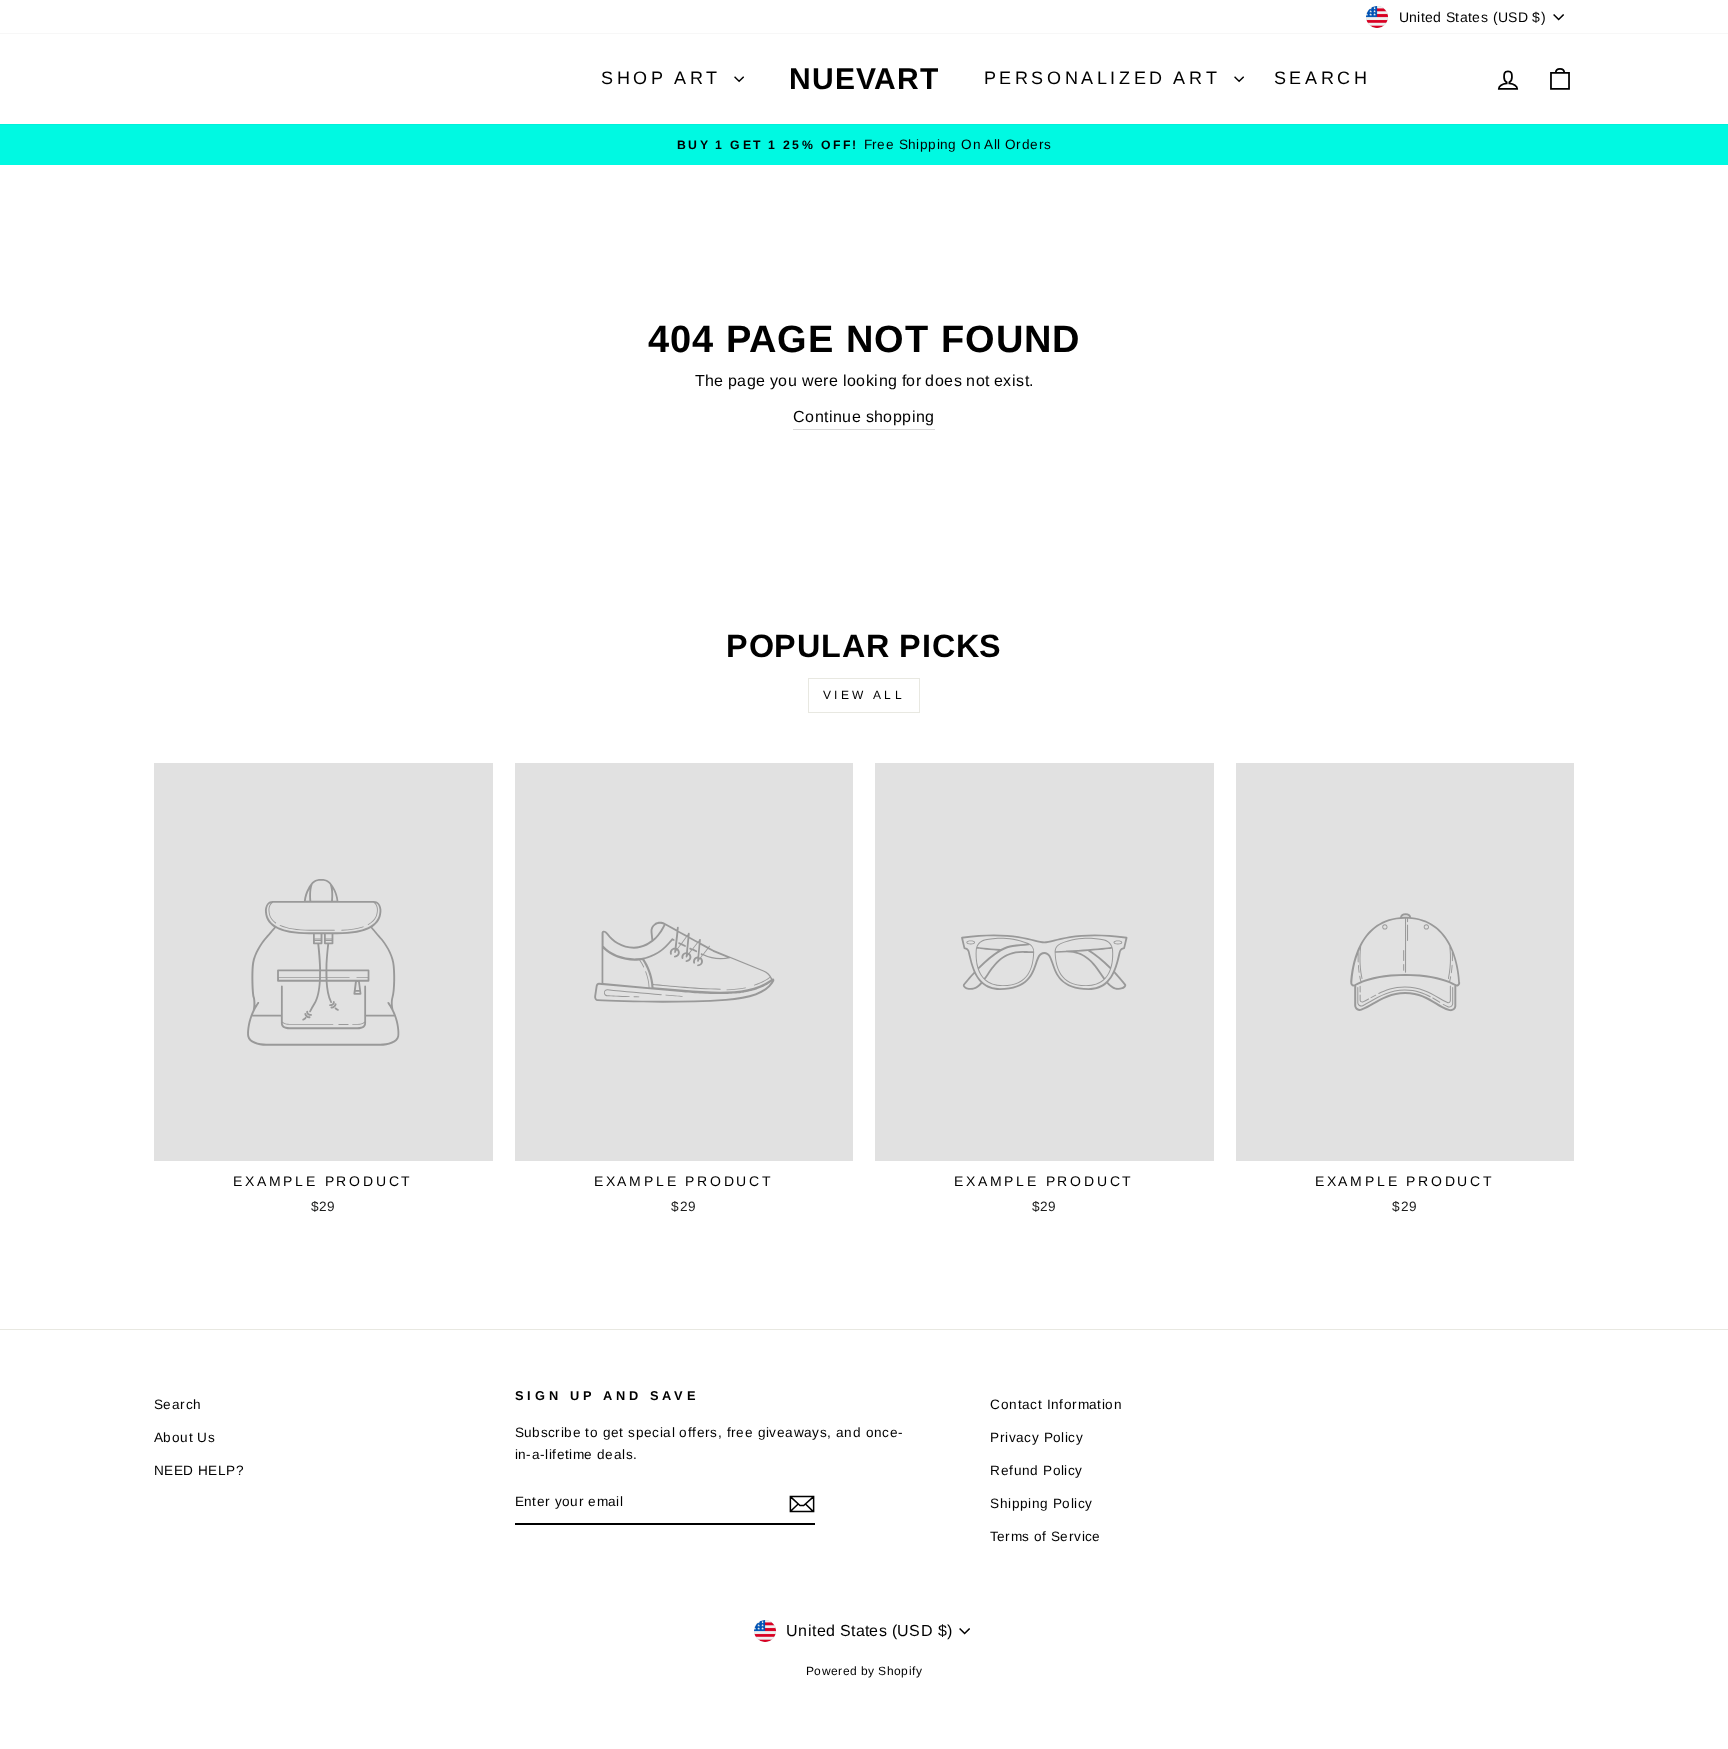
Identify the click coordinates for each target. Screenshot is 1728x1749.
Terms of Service (1045, 1536)
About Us (184, 1437)
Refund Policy (1036, 1470)
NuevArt (863, 78)
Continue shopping (864, 416)
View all (864, 695)
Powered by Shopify (864, 1671)
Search (1322, 78)
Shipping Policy (1041, 1503)
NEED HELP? (199, 1470)
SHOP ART (665, 78)
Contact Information (1056, 1404)
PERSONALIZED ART (1106, 78)
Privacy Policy (1036, 1437)
